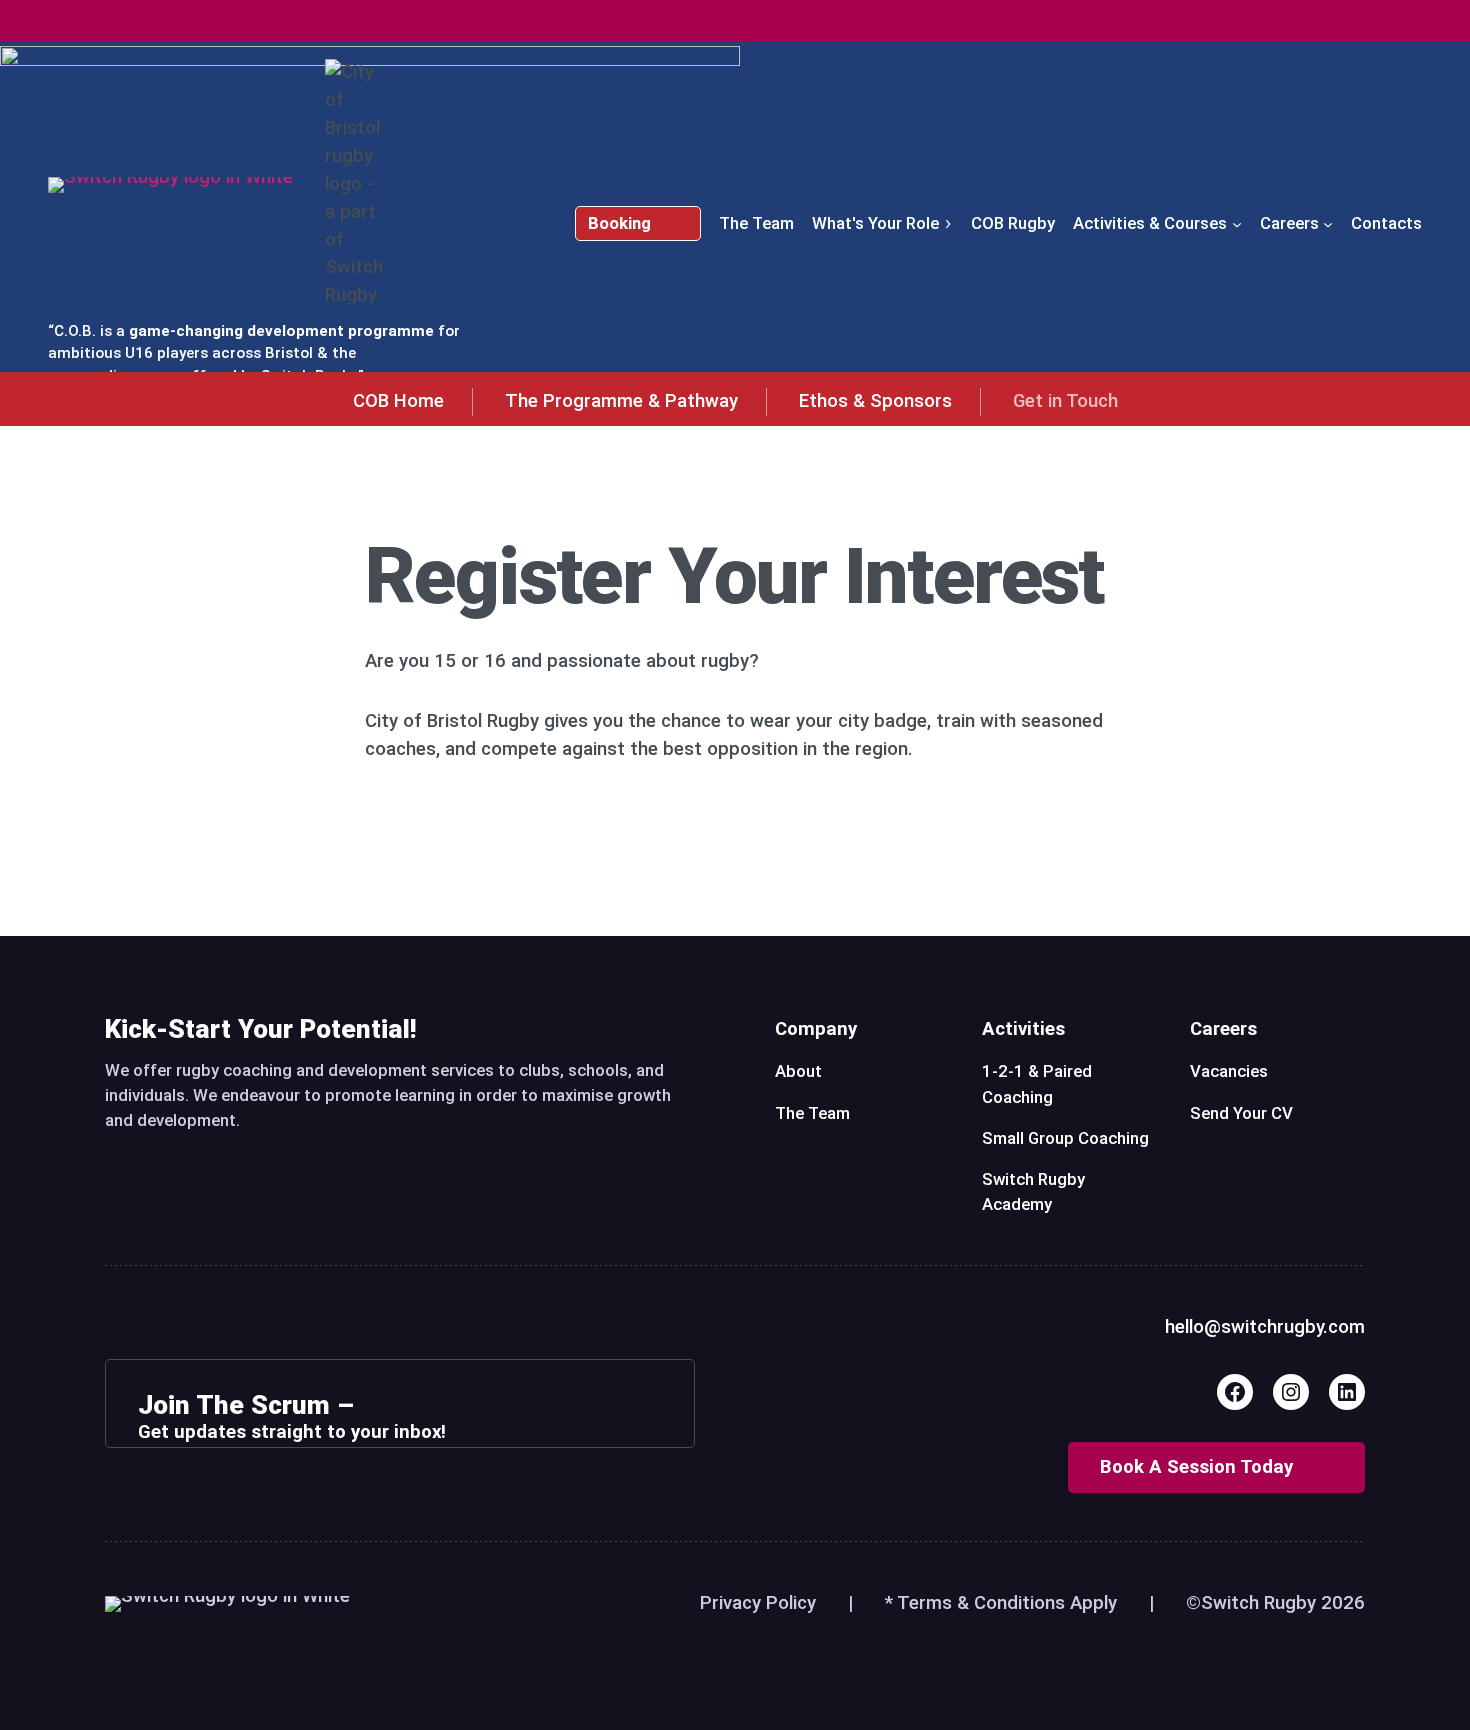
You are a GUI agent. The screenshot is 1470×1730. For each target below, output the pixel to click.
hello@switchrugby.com (1265, 1327)
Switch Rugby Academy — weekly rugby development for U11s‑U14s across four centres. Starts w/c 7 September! (735, 20)
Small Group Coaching (1065, 1138)
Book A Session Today (1196, 1467)
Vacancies (1229, 1071)
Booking (619, 223)
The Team (812, 1113)
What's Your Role (875, 223)
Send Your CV (1241, 1113)
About (798, 1071)
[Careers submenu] (1328, 223)
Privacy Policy (758, 1603)
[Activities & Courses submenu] (1237, 223)
